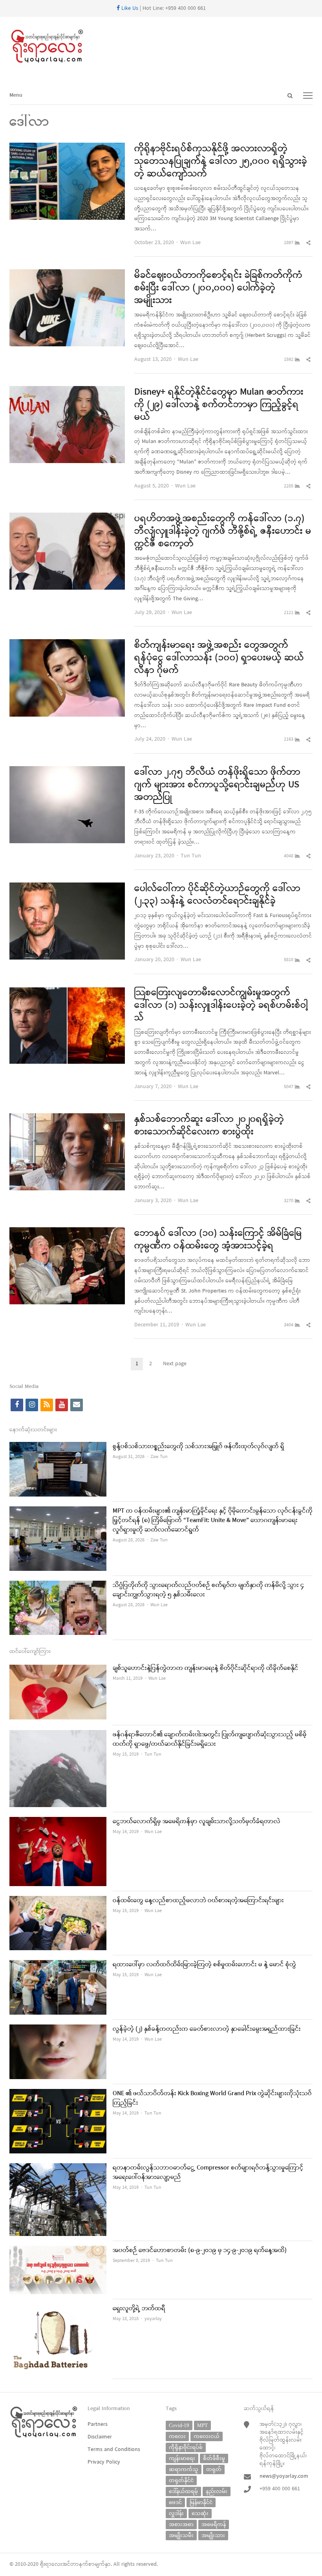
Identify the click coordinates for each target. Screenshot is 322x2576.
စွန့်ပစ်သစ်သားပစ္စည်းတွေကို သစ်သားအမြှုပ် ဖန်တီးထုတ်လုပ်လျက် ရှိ (199, 1447)
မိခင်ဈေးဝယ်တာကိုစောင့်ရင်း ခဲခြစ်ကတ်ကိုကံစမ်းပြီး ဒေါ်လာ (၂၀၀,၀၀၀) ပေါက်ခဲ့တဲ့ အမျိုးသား (218, 288)
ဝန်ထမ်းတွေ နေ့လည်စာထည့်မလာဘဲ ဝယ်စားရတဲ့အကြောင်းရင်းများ (198, 1901)
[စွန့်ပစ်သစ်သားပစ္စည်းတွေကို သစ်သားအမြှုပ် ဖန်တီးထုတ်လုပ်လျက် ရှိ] (58, 1447)
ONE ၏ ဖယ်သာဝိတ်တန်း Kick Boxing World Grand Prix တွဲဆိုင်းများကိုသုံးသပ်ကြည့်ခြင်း (212, 2098)
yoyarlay (153, 2319)
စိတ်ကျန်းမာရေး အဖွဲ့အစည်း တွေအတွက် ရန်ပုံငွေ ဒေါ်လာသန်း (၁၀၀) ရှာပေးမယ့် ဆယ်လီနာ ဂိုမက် (219, 658)
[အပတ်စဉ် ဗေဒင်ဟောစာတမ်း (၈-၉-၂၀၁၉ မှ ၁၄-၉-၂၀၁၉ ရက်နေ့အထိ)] (58, 2251)
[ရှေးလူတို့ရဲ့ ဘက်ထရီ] (58, 2309)
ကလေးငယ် (207, 2436)
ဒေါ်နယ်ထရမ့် (183, 2491)
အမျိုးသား (213, 2535)
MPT (202, 2425)
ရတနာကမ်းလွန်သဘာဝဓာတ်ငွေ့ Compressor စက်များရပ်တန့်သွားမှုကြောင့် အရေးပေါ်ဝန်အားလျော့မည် (208, 2173)
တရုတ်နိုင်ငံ (181, 2480)
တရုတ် (214, 2469)
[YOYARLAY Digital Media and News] (161, 47)
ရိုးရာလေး (51, 2564)
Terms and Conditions (114, 2450)
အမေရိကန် (214, 2524)
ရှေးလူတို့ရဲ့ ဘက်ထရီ (139, 2309)
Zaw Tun (159, 1457)
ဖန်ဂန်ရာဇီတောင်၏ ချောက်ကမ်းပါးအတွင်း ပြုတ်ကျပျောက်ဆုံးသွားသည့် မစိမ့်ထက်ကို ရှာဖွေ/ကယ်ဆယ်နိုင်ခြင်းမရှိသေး (210, 1739)
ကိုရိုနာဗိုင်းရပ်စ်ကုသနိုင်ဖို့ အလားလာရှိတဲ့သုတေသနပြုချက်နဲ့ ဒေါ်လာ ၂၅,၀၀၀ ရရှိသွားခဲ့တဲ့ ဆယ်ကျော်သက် (221, 162)
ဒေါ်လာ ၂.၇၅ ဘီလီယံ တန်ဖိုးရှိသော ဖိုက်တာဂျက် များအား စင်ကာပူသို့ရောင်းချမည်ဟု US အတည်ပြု (217, 785)
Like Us (129, 8)
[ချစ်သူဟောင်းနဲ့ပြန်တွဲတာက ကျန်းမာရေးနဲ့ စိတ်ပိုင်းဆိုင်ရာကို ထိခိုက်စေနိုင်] (58, 1669)
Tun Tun (191, 856)
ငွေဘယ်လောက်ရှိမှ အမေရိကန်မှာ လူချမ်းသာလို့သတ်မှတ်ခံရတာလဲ (197, 1822)
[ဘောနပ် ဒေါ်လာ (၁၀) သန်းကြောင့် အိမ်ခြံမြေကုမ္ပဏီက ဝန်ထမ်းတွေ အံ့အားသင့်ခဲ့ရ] (67, 1232)
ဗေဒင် (175, 2502)
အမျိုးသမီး (181, 2535)
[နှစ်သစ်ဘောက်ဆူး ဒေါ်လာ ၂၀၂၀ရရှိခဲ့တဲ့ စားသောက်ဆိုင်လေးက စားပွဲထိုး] (67, 1118)
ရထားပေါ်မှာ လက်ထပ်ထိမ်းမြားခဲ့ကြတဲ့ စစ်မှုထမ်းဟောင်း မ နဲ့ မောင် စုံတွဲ (204, 1965)
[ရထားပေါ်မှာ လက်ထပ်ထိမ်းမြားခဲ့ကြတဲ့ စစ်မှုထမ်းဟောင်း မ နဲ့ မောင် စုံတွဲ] (58, 1965)
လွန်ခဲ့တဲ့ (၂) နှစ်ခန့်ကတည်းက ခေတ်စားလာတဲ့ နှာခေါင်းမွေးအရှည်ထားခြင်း (207, 2029)
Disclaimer (100, 2437)
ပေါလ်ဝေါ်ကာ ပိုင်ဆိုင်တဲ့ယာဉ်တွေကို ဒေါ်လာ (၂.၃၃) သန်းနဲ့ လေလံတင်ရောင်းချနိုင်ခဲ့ (217, 895)
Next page (175, 1364)
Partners (98, 2424)
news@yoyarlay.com (284, 2476)
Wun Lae (190, 243)
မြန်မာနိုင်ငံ (201, 2502)
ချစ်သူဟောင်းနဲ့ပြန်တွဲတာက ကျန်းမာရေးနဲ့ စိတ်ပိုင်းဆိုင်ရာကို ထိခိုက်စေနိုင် (206, 1668)
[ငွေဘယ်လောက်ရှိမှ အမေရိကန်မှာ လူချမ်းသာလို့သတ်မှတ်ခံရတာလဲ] (58, 1822)
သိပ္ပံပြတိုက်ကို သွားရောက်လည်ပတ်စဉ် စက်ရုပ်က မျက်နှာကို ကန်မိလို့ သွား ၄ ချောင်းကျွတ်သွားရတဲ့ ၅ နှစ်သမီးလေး (208, 1590)
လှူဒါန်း (176, 2513)
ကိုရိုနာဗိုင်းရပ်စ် (186, 2447)
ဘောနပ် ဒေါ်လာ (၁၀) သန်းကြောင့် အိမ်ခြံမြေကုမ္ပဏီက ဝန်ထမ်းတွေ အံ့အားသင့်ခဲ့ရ (218, 1240)
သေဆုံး (200, 2513)
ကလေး (177, 2436)
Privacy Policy (104, 2462)
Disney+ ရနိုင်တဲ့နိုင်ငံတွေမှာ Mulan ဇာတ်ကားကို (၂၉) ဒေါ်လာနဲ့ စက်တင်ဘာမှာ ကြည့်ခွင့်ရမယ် (219, 405)
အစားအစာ (181, 2524)
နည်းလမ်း (217, 2491)
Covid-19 (179, 2425)
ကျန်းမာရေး (182, 2458)
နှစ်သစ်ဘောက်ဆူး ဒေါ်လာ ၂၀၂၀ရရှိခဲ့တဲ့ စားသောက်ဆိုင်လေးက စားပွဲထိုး (209, 1126)
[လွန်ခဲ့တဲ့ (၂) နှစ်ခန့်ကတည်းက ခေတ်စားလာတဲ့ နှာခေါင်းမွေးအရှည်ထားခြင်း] (58, 2029)
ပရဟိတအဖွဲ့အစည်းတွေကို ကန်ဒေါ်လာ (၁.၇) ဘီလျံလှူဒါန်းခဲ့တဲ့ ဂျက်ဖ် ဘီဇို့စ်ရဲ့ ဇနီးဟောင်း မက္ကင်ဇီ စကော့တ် (223, 531)
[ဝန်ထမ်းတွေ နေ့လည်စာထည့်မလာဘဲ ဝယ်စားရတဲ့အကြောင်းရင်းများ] (58, 1901)
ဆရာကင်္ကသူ (184, 2469)
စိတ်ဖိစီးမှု (214, 2458)
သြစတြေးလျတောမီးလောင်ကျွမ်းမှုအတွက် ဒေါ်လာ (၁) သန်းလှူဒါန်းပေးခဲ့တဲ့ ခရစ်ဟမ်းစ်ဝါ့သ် (221, 1006)
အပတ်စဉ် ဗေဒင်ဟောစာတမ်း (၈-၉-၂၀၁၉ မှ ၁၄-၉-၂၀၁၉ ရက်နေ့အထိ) (200, 2251)
